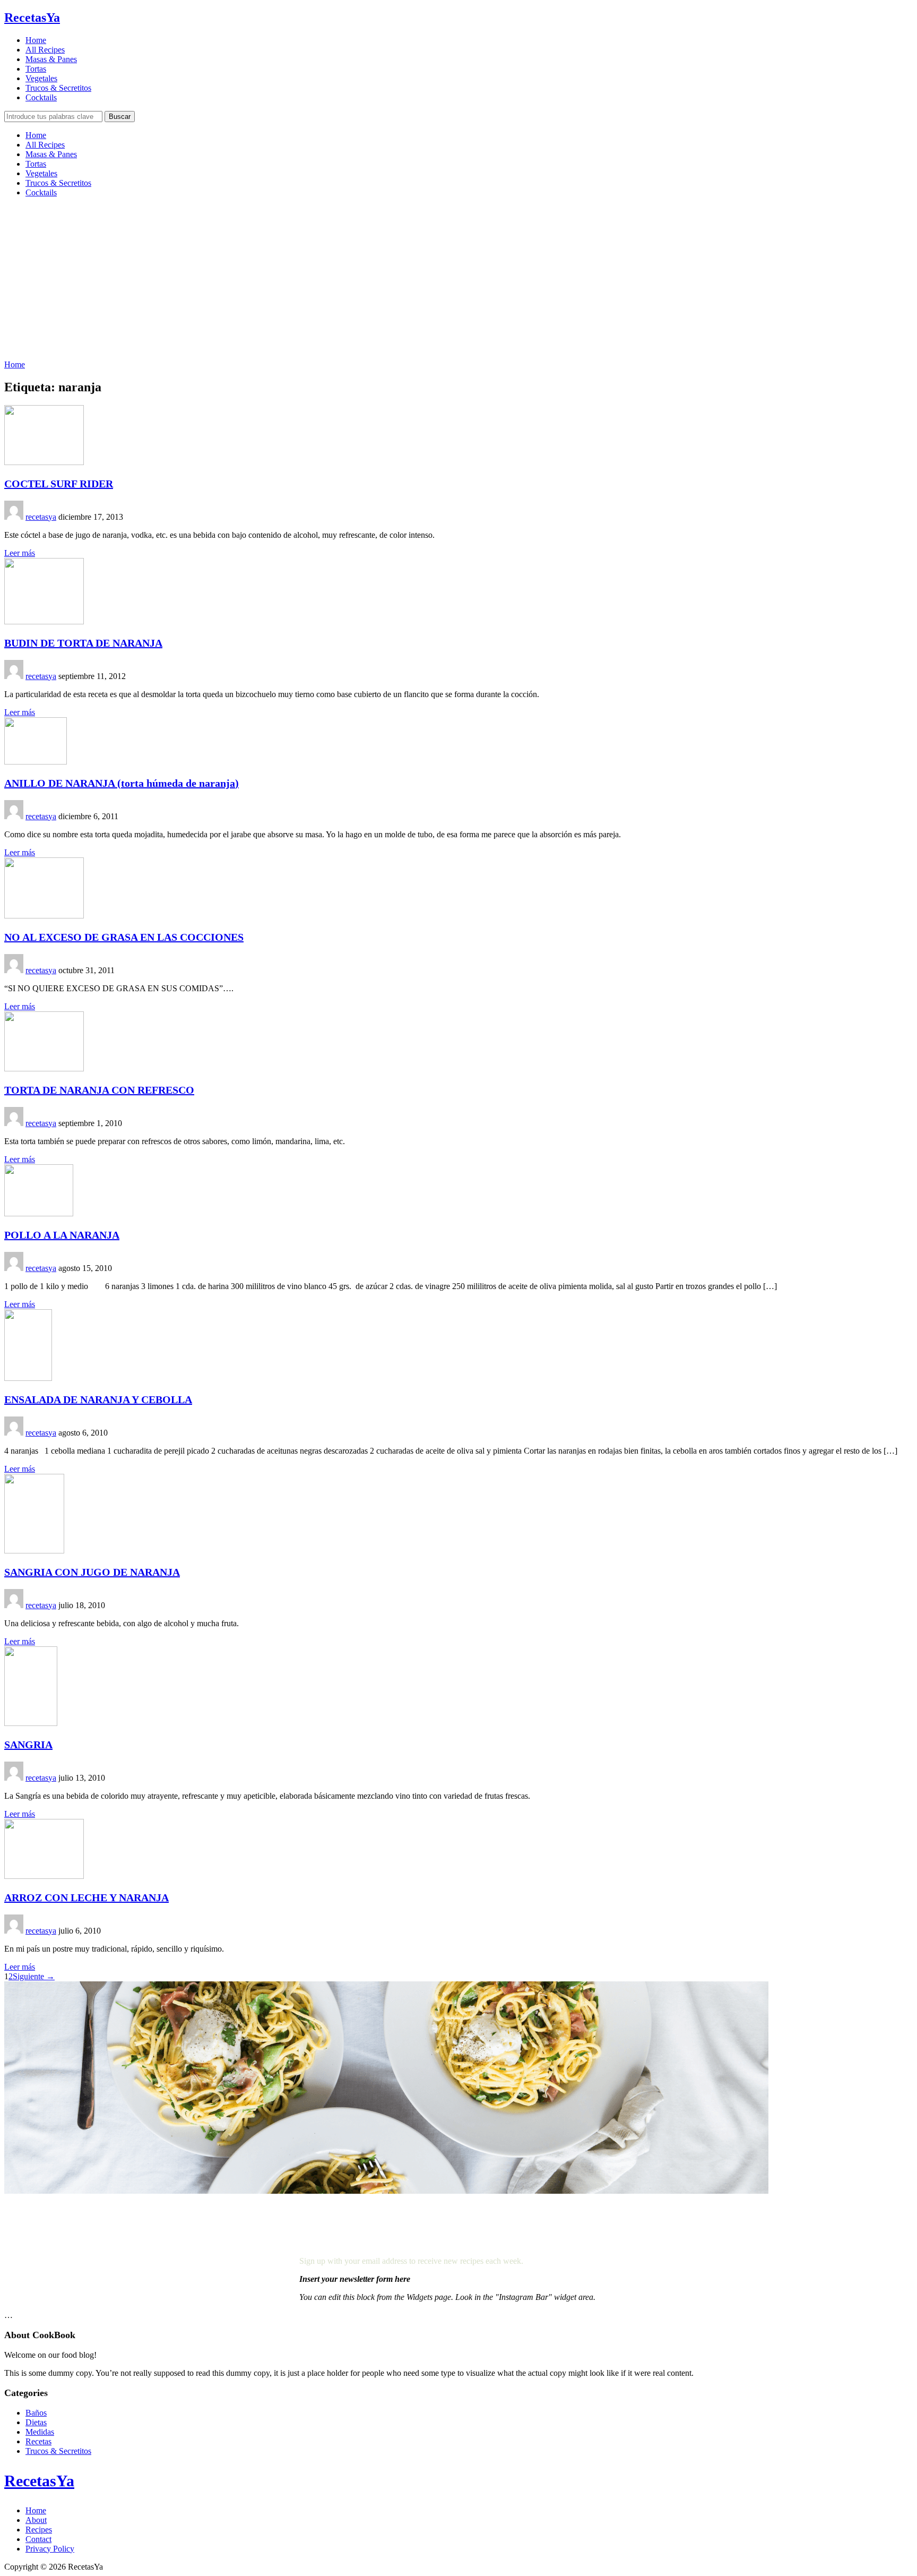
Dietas (36, 2422)
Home (36, 40)
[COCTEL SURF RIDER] (44, 462)
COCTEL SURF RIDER (59, 484)
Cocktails (41, 97)
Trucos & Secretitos (58, 88)
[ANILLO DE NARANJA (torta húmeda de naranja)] (36, 762)
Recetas (38, 2441)
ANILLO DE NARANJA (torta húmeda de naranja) (122, 783)
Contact (38, 2539)
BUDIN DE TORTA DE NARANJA (83, 643)
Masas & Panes (51, 59)
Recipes (39, 2530)
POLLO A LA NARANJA (62, 1235)
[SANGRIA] (31, 1723)
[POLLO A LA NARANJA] (39, 1213)
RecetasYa (32, 18)
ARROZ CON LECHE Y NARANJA (86, 1897)
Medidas (40, 2432)
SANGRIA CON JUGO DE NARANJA (92, 1572)
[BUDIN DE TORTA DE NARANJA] (44, 621)
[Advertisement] (458, 280)
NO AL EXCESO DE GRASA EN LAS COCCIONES (124, 937)
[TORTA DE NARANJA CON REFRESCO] (44, 1068)
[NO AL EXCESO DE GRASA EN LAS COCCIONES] (44, 916)
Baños (36, 2413)
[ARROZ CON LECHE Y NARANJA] (44, 1876)
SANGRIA (28, 1745)
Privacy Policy (50, 2549)
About (36, 2520)
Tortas (36, 69)
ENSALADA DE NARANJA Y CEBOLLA (98, 1399)
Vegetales (41, 78)
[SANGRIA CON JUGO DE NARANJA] (34, 1551)
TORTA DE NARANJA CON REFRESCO (99, 1090)
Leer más (20, 553)
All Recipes (45, 50)
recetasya (41, 517)
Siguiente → (34, 1976)
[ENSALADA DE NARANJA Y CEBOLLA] (28, 1378)
